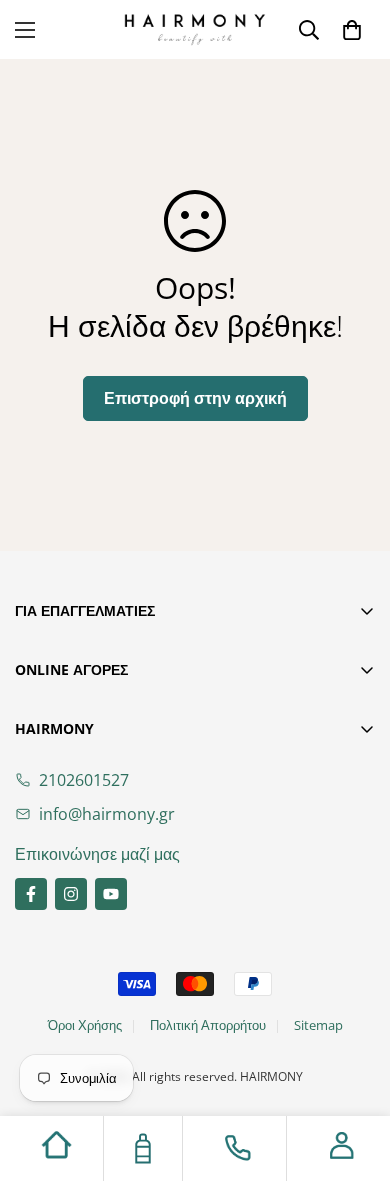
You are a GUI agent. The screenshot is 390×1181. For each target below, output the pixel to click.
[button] (352, 30)
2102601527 (84, 780)
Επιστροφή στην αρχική (195, 398)
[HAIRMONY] (195, 29)
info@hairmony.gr (107, 814)
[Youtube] (111, 894)
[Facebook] (31, 894)
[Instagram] (71, 894)
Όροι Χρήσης (85, 1025)
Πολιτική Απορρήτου (208, 1025)
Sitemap (318, 1025)
